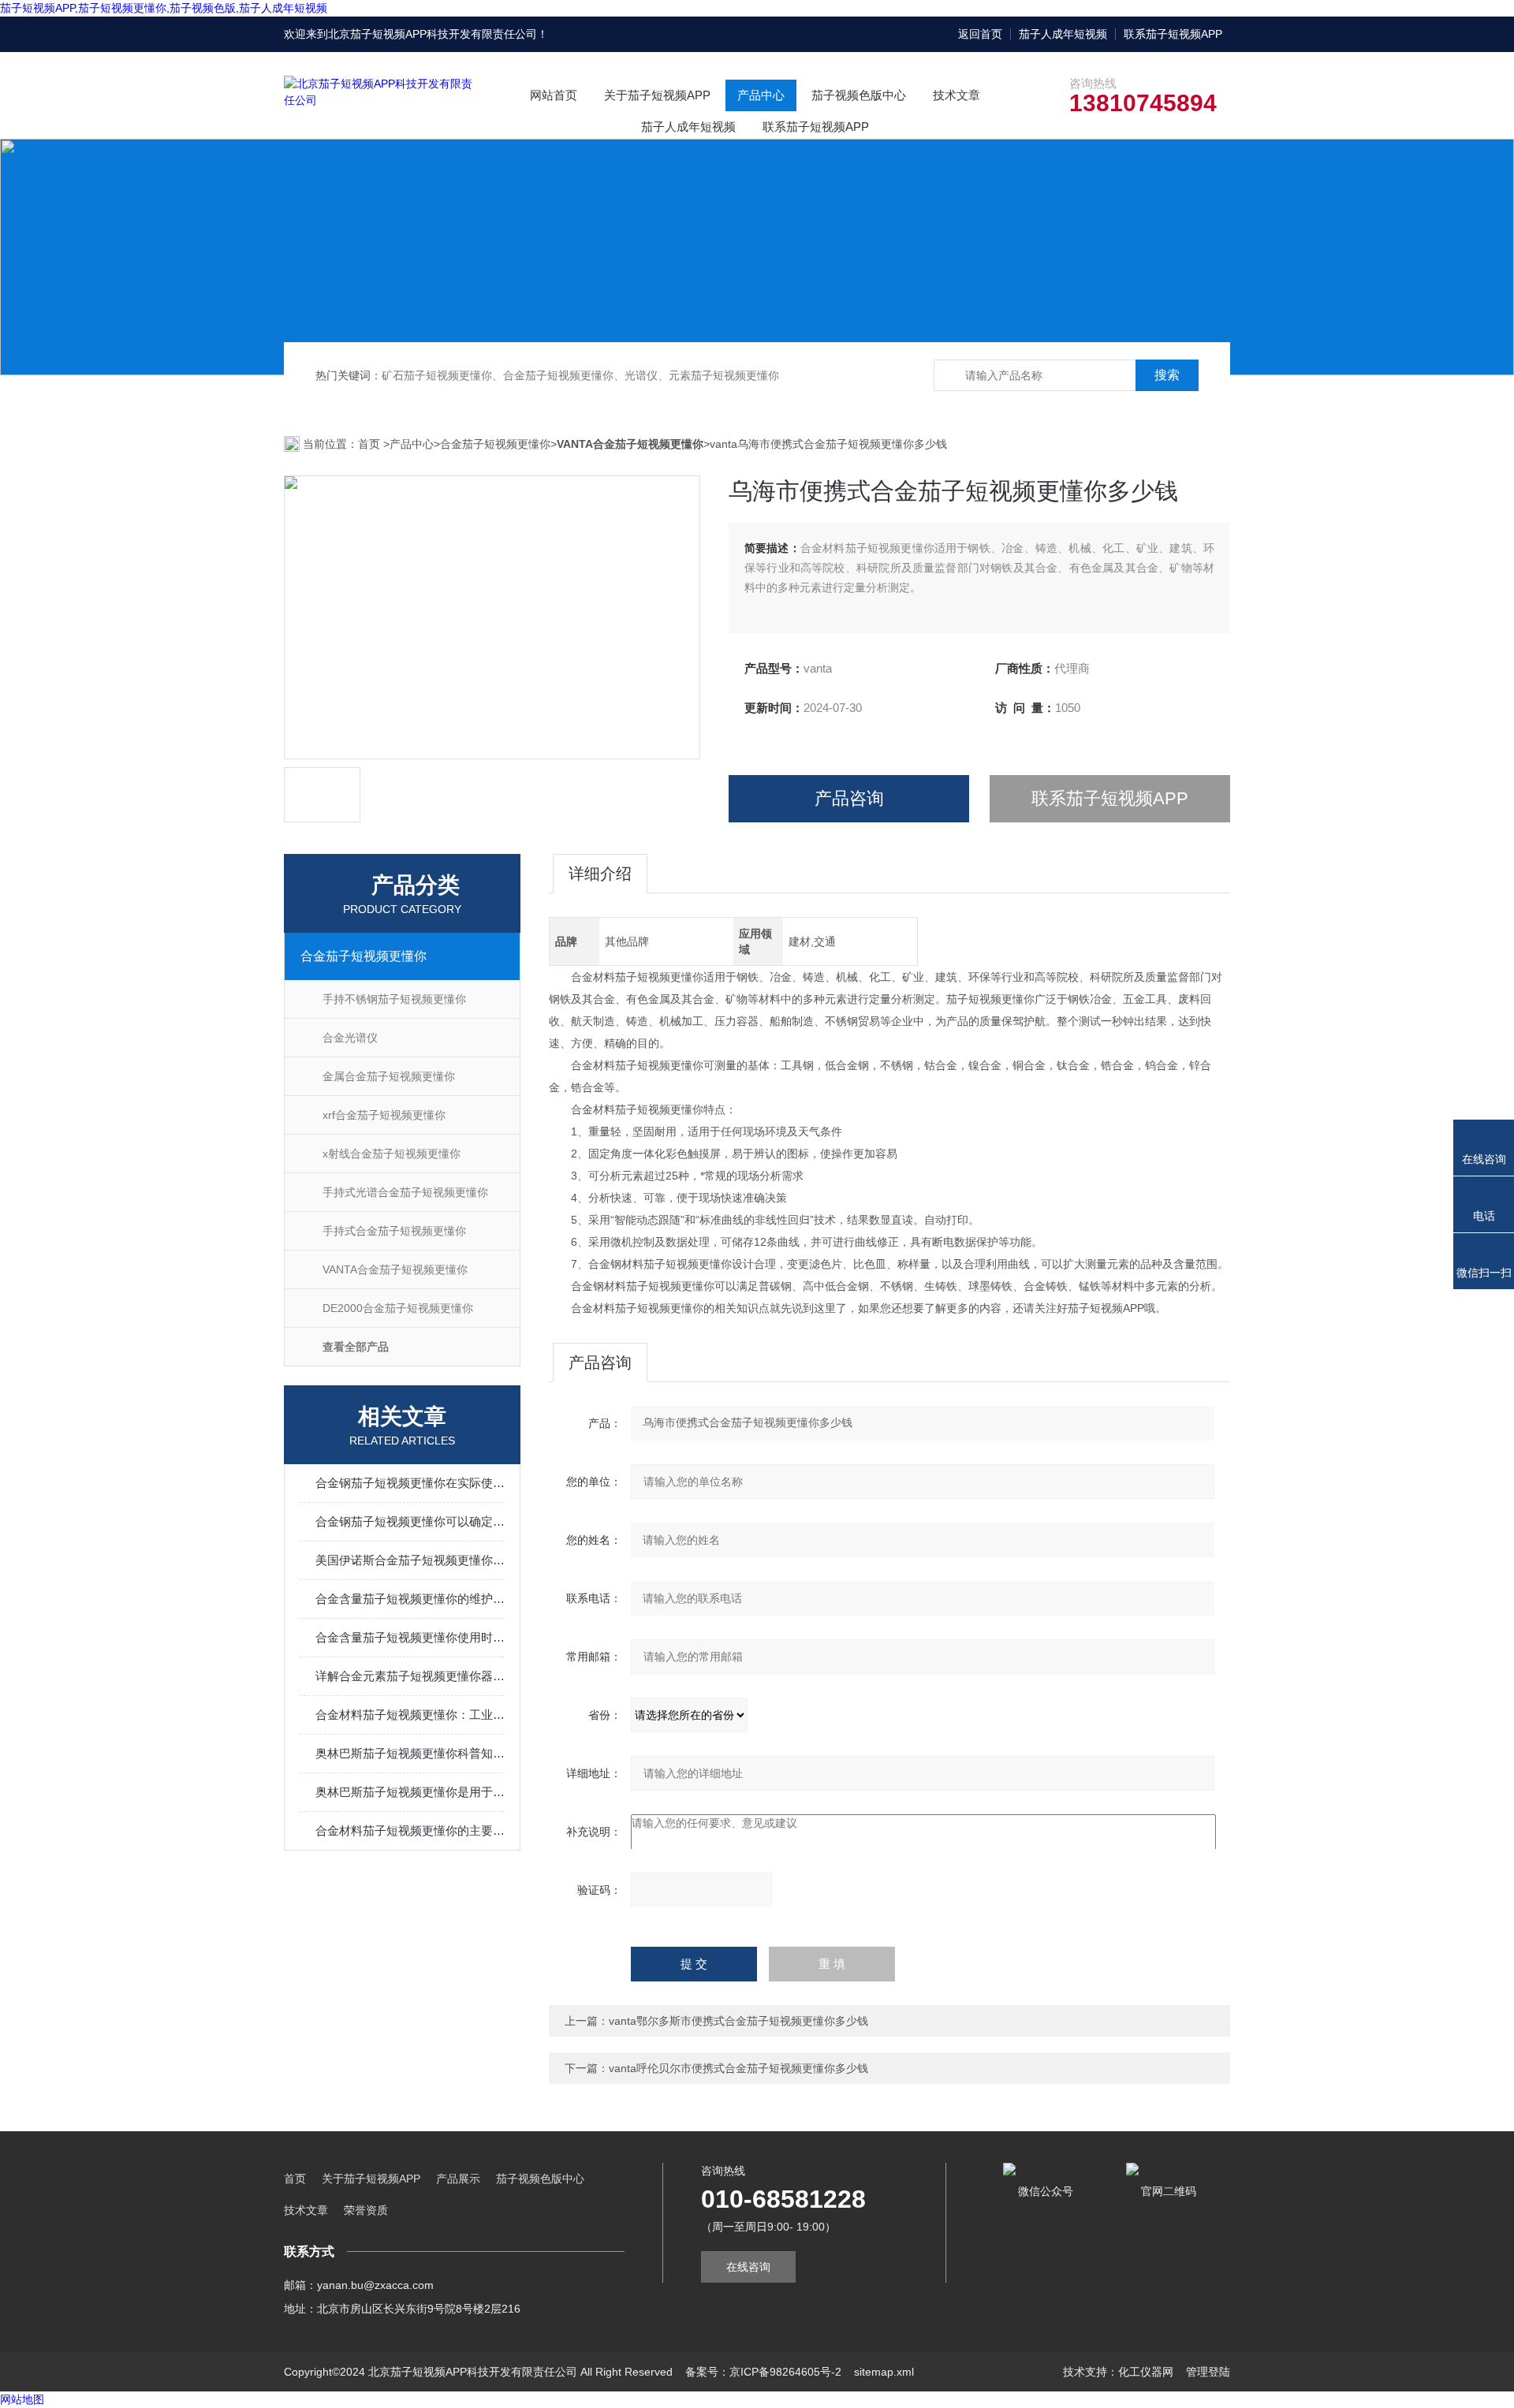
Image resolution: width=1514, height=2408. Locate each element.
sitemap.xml (884, 2372)
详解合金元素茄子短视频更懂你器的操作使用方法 (410, 1676)
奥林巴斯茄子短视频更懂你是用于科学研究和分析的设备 (410, 1792)
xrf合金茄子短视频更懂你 (384, 1115)
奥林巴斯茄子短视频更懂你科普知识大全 (410, 1753)
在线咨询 (748, 2267)
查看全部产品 (356, 1347)
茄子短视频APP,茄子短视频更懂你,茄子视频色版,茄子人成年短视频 (164, 8)
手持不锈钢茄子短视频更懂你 (394, 999)
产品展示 (458, 2179)
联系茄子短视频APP (1173, 34)
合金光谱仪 (350, 1038)
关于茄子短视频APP (657, 95)
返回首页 (980, 34)
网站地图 (22, 2399)
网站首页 (554, 95)
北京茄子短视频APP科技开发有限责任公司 (433, 34)
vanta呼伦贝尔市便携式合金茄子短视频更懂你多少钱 (738, 2068)
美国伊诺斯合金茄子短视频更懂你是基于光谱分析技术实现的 (410, 1560)
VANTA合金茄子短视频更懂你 (395, 1269)
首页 (371, 444)
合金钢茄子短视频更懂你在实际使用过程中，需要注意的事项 (410, 1483)
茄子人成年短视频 (1063, 34)
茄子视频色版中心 (859, 95)
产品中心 (761, 95)
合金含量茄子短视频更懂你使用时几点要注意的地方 (410, 1637)
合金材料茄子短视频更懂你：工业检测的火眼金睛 (410, 1715)
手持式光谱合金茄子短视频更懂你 (405, 1192)
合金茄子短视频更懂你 (495, 444)
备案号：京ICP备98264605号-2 (763, 2372)
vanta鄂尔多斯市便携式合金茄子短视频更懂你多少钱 (738, 2021)
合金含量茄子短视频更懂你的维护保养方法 (410, 1599)
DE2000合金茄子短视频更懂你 (398, 1308)
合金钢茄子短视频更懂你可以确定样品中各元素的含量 (410, 1521)
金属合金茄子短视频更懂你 (389, 1076)
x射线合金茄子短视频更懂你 (392, 1154)
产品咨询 (849, 798)
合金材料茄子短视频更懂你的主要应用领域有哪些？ (410, 1830)
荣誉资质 (366, 2210)
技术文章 (957, 95)
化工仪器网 (1146, 2372)
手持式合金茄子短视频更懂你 (394, 1231)
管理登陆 (1208, 2372)
